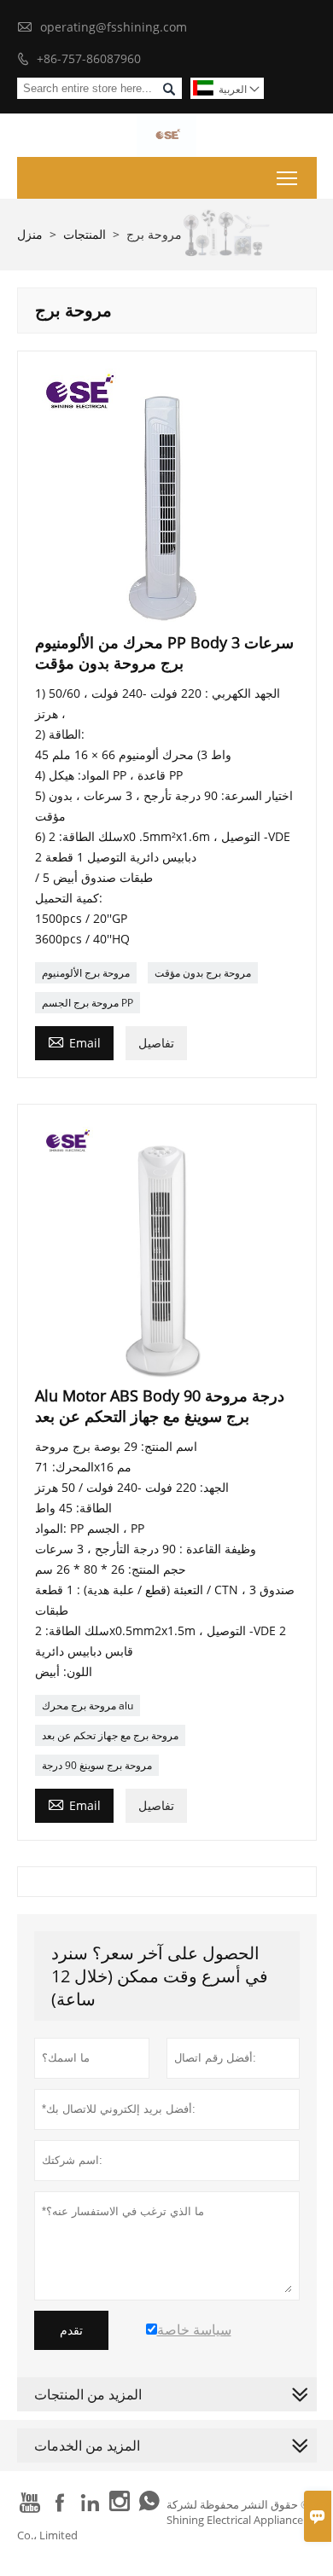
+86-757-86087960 (89, 58)
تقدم (71, 2330)
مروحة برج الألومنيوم (86, 973)
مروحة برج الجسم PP (88, 1003)
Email (74, 1041)
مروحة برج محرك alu (88, 1706)
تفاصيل (156, 1043)
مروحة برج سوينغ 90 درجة (97, 1765)
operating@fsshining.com (114, 27)
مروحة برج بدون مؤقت (203, 973)
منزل (30, 234)
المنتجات (85, 234)
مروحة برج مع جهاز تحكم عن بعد (110, 1735)
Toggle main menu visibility (287, 178)
